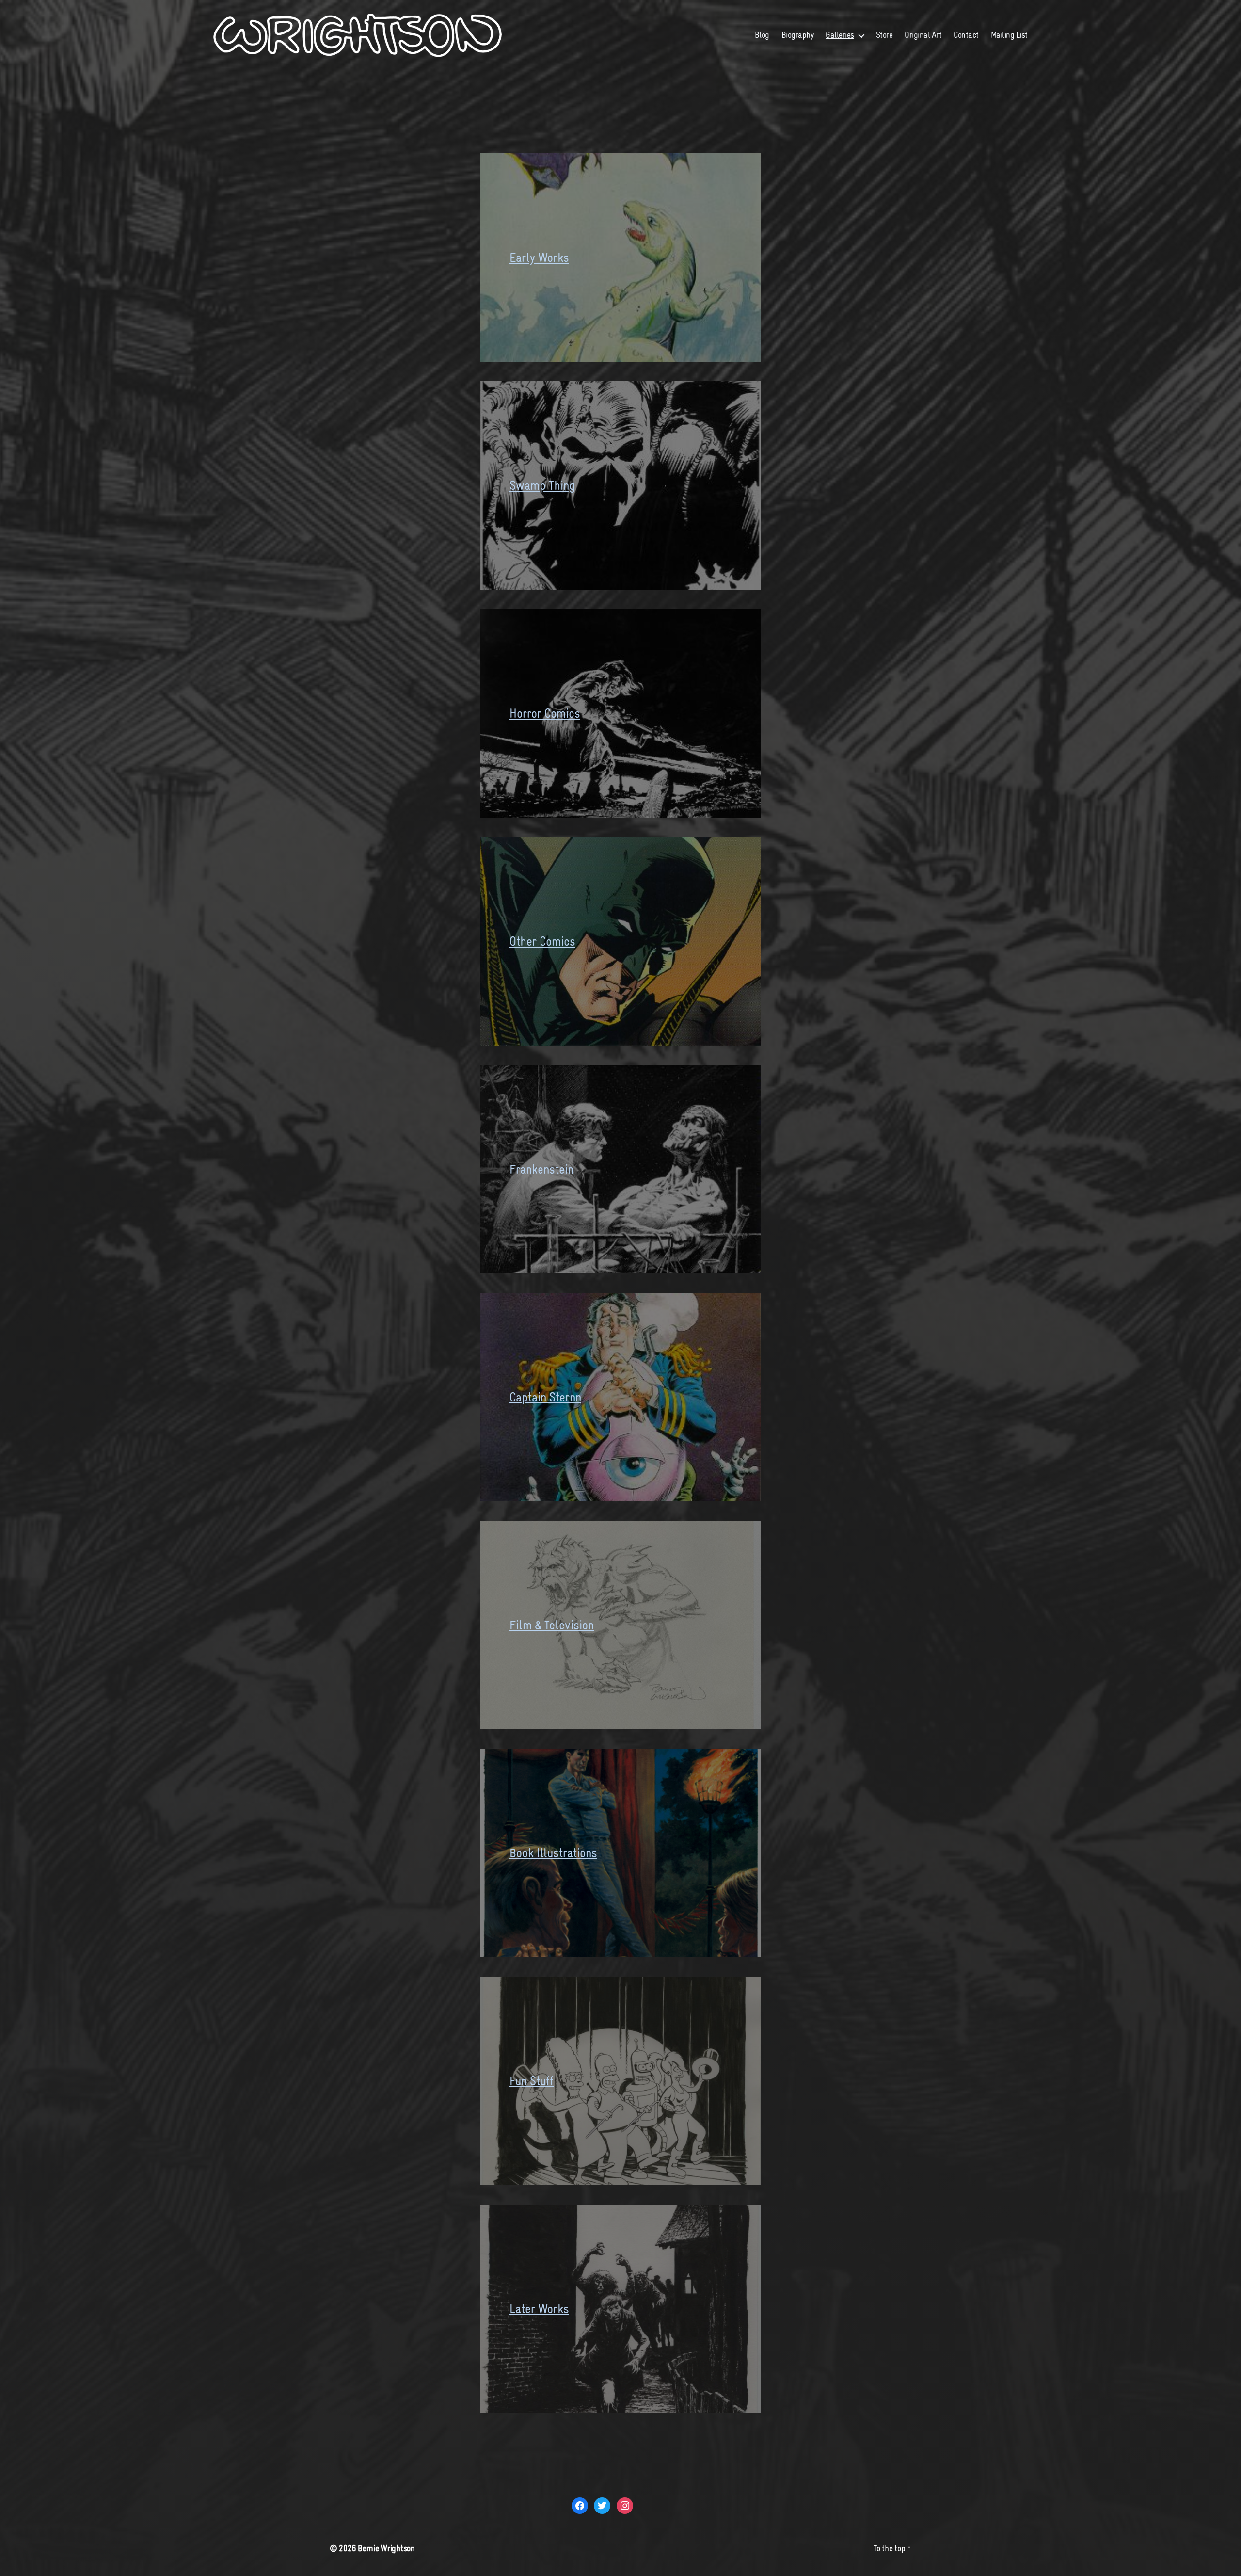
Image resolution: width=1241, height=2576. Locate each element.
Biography (798, 35)
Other (525, 941)
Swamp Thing (542, 485)
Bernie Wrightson (386, 2548)
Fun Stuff (532, 2081)
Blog (762, 35)
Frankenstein (541, 1169)
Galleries (840, 35)
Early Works (539, 258)
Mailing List (1009, 35)
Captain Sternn (545, 1397)
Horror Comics (545, 713)
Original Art (923, 35)
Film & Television (552, 1625)
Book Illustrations (553, 1853)
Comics (557, 941)
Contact (966, 35)
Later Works (539, 2309)
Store (884, 35)
